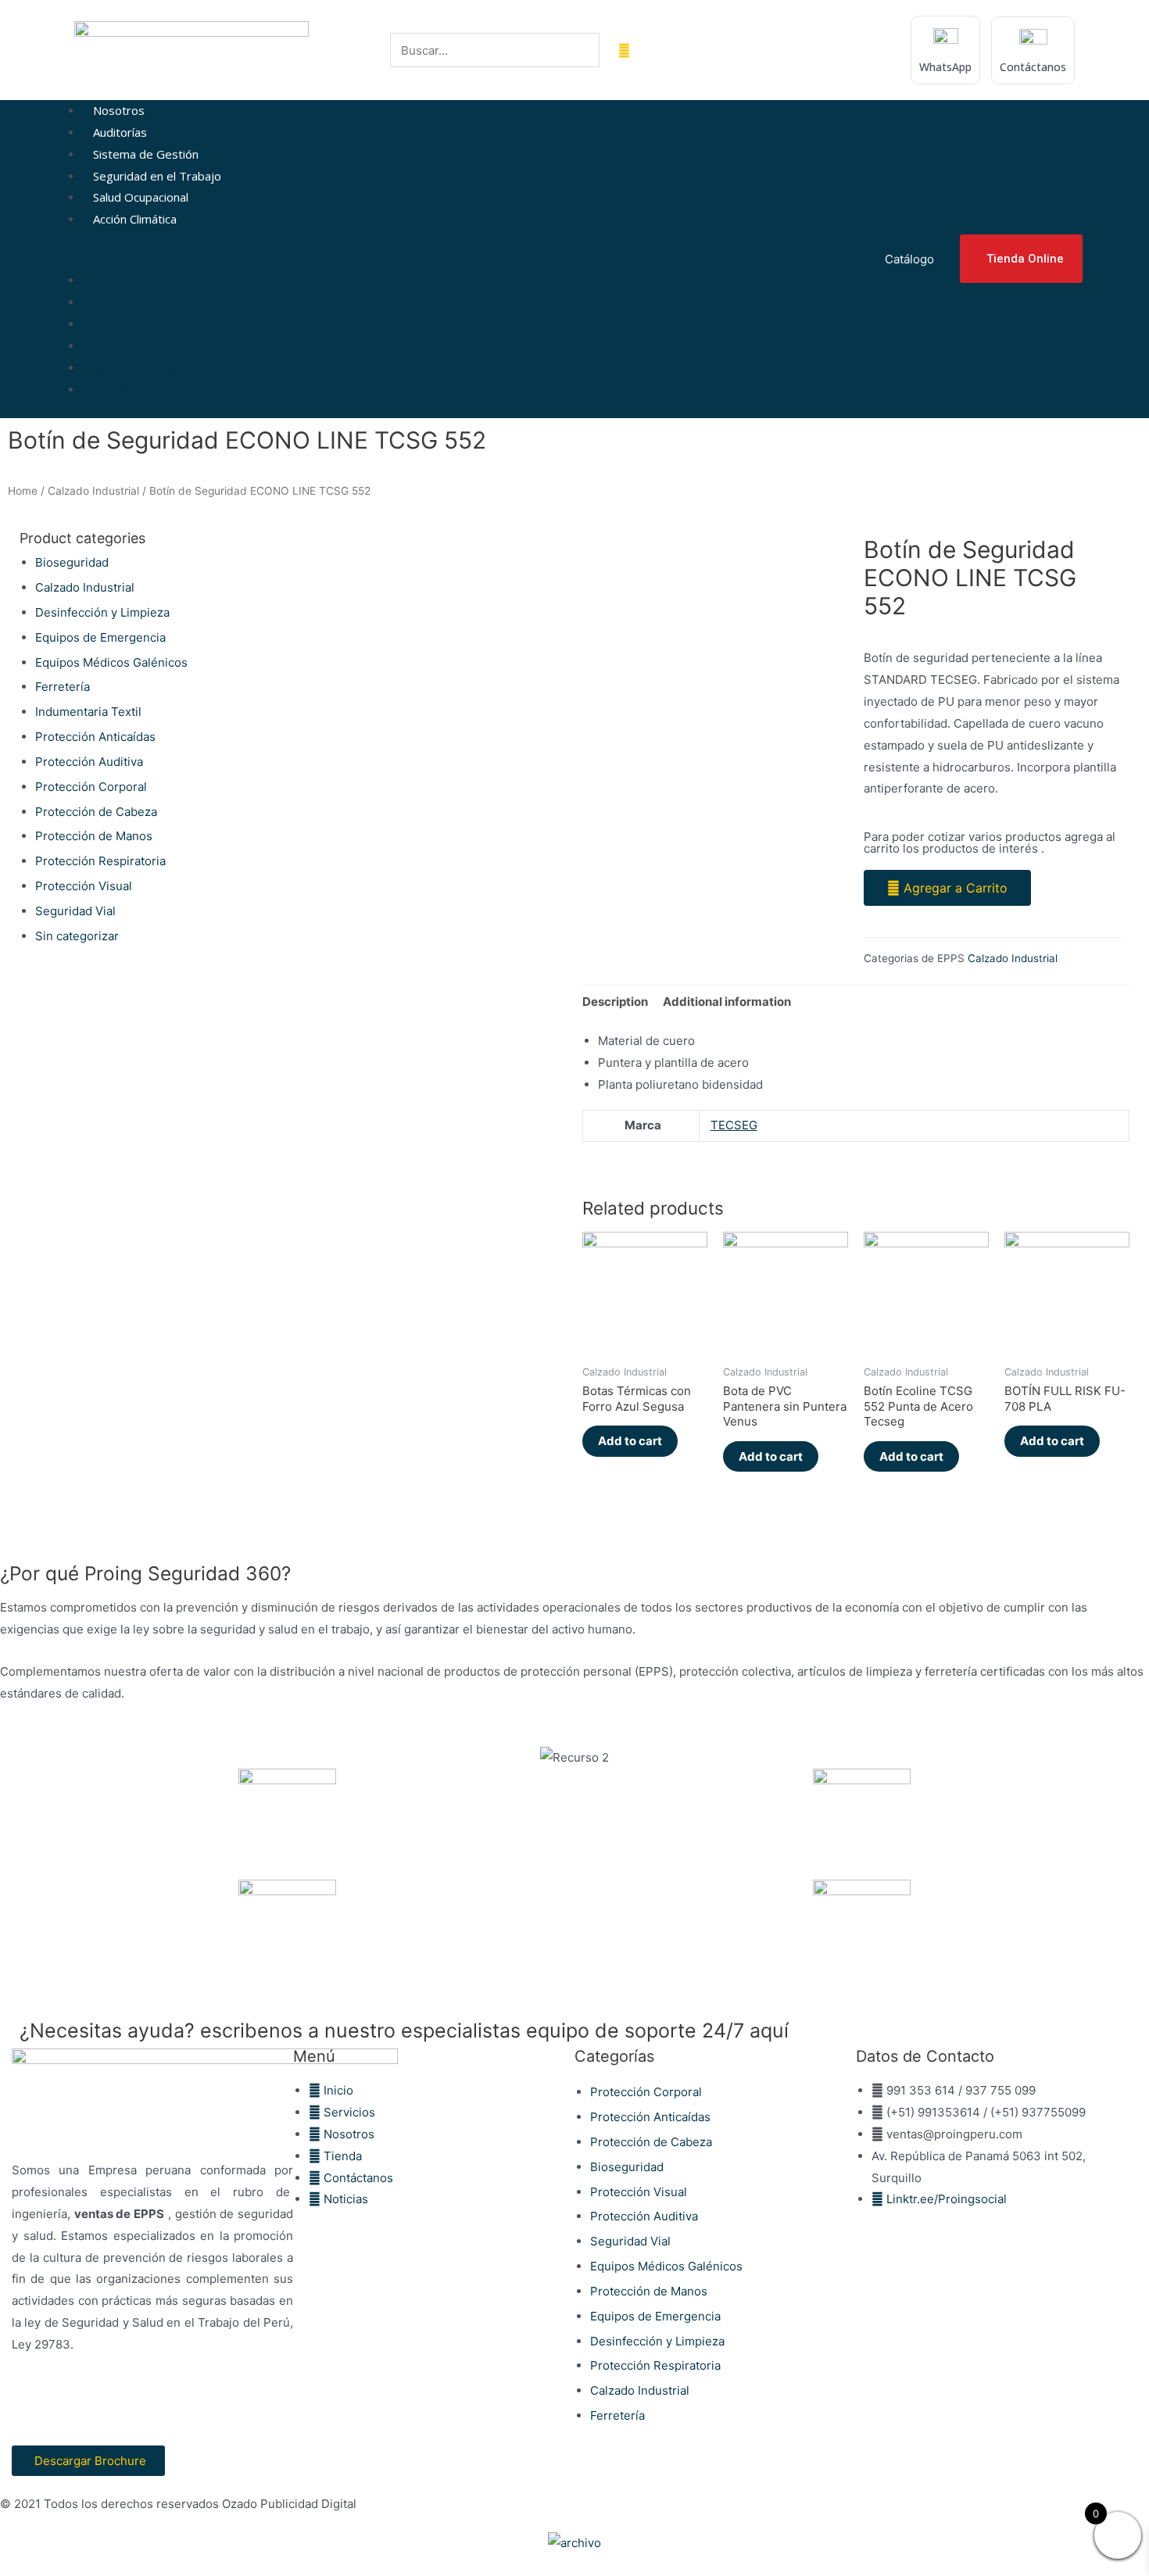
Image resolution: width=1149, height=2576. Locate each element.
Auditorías (120, 132)
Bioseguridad (72, 562)
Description (615, 1002)
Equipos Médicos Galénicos (111, 662)
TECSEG (734, 1125)
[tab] (615, 1002)
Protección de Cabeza (96, 812)
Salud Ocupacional (141, 197)
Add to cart (630, 1441)
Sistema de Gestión (146, 154)
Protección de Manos (94, 836)
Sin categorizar (77, 936)
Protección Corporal (91, 787)
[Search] (624, 50)
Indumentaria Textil (88, 712)
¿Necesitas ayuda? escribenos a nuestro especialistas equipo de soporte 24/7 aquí (404, 2030)
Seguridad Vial (75, 911)
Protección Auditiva (89, 762)
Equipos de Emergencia (100, 637)
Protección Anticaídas (95, 737)
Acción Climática (135, 219)
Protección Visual (84, 886)
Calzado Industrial (93, 491)
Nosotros (119, 110)
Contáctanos (1033, 67)
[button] (464, 259)
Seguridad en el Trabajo (157, 176)
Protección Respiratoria (100, 861)
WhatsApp (945, 67)
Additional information (727, 1002)
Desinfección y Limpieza (102, 612)
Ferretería (63, 687)
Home (23, 491)
